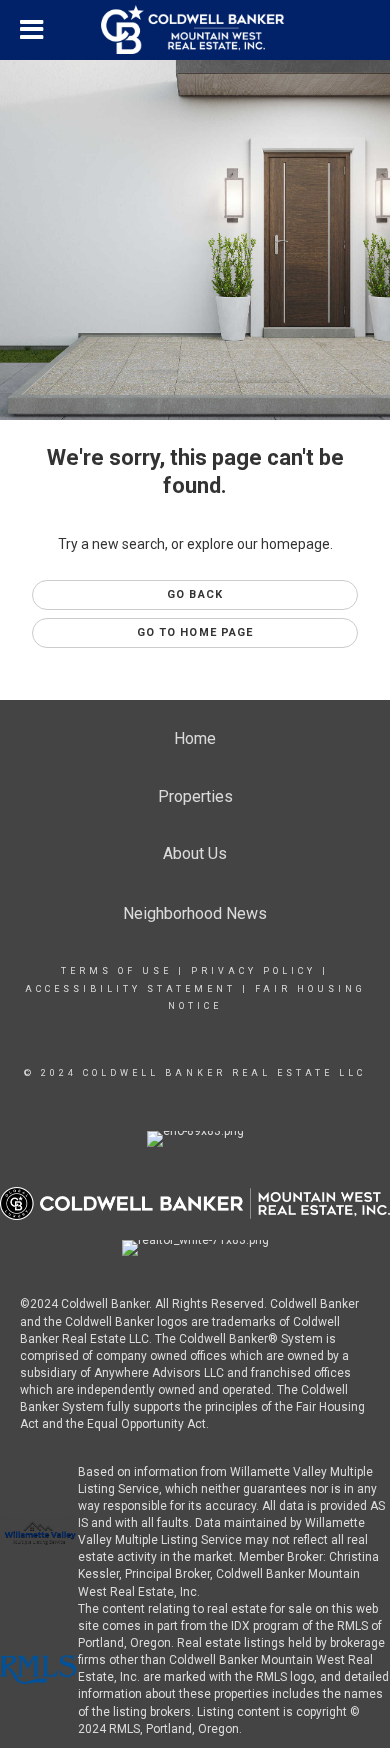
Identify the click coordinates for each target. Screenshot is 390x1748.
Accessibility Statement (130, 989)
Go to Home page (195, 632)
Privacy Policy (253, 971)
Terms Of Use (116, 971)
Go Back (195, 594)
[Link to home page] (195, 30)
